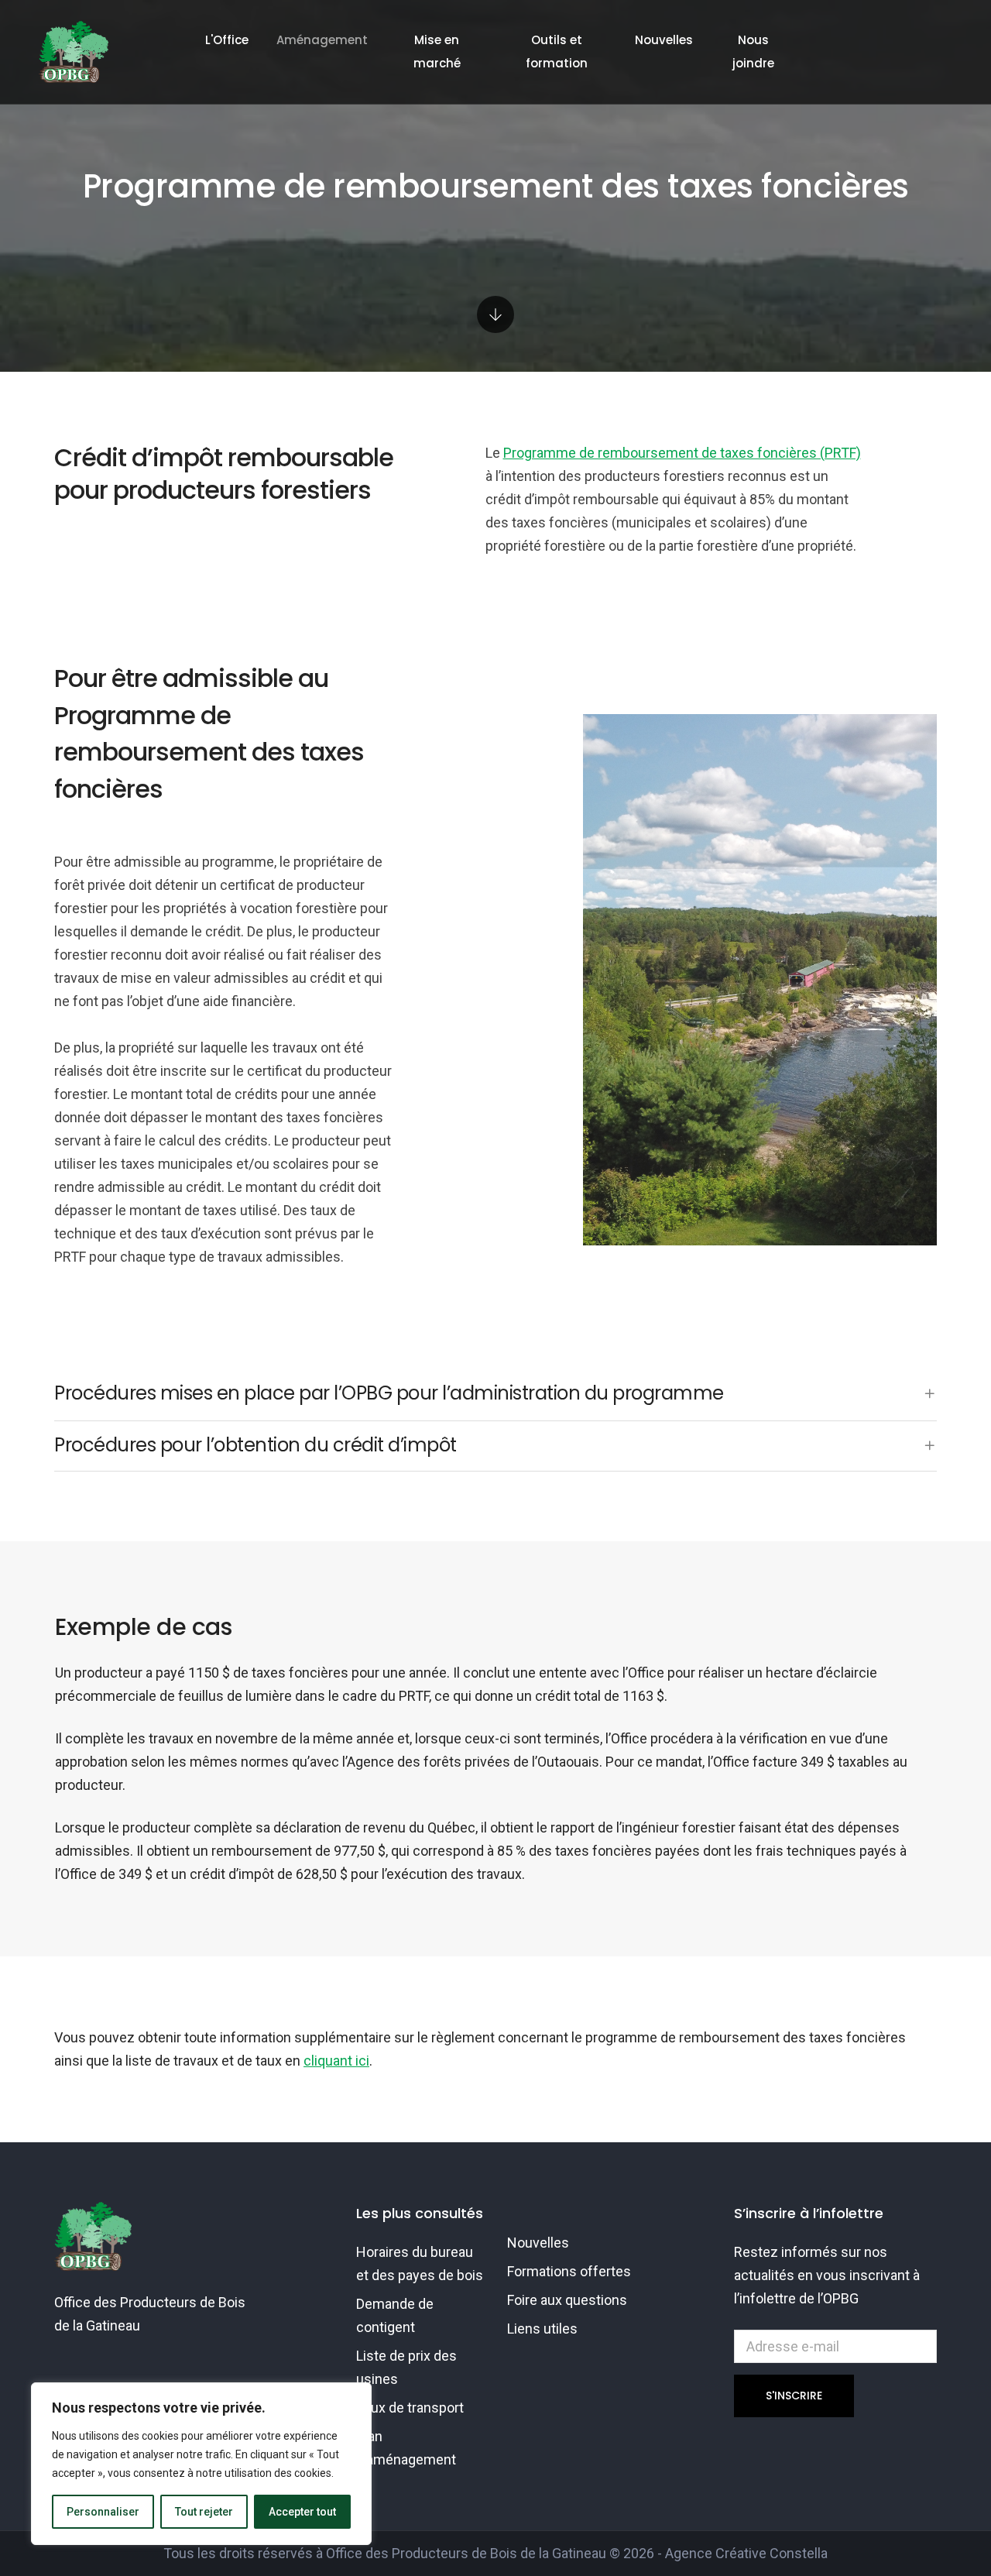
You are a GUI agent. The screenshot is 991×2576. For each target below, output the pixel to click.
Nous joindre (753, 52)
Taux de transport (410, 2408)
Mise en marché (437, 52)
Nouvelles (664, 40)
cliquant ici (336, 2061)
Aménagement (322, 40)
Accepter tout (302, 2512)
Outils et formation (557, 52)
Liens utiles (542, 2329)
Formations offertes (569, 2271)
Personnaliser (103, 2512)
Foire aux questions (567, 2300)
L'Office (227, 40)
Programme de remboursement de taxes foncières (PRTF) (682, 453)
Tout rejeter (204, 2512)
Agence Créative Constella (746, 2553)
